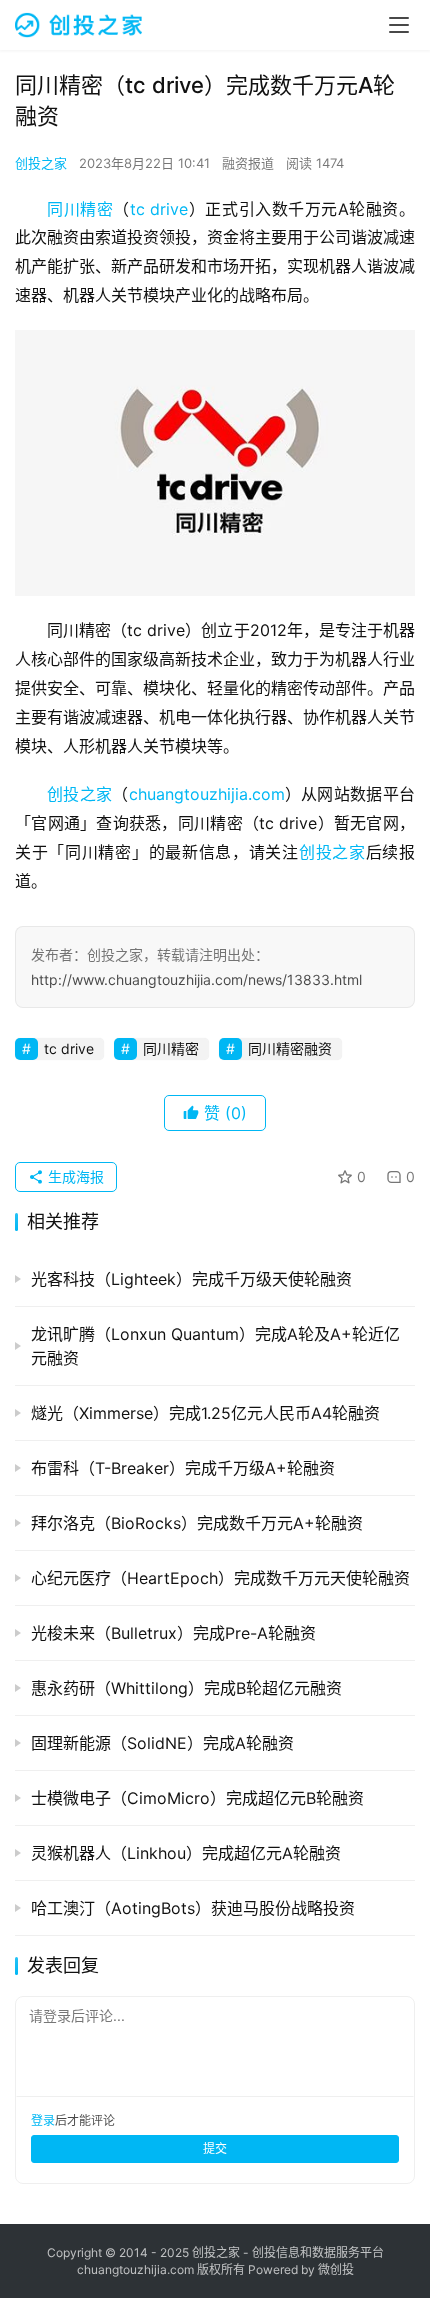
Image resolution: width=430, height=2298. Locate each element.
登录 (43, 2120)
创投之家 (41, 163)
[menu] (399, 25)
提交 (215, 2148)
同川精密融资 (290, 1048)
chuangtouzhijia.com (207, 794)
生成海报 (74, 1176)
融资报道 (248, 163)
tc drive (159, 209)
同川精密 (80, 209)
